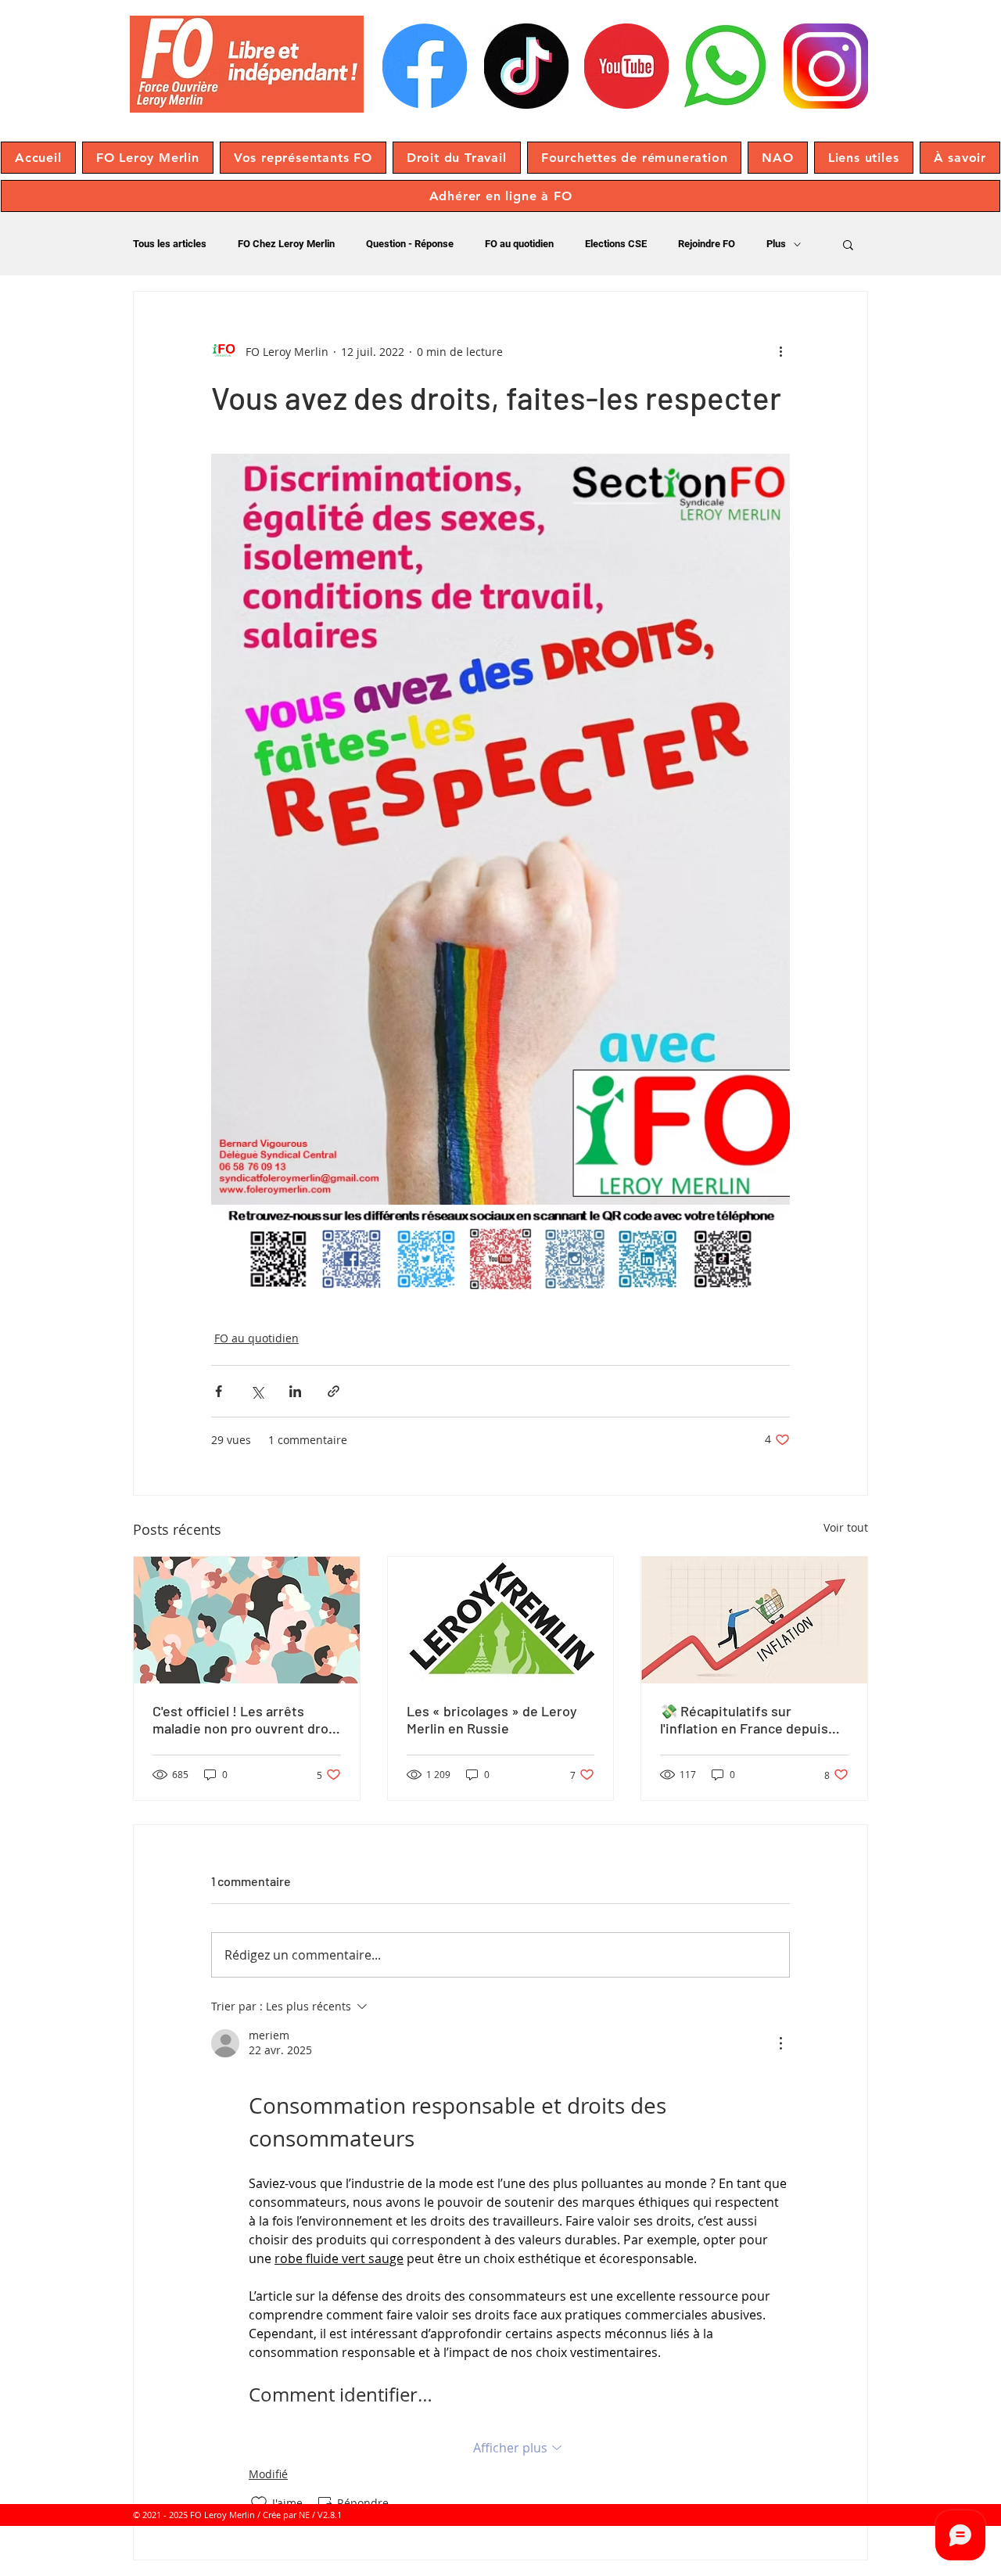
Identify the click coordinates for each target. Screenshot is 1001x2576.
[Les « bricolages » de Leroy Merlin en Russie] (501, 1620)
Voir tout (846, 1527)
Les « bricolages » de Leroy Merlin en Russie (492, 1719)
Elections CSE (616, 244)
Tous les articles (170, 244)
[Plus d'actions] (780, 351)
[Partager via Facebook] (219, 1391)
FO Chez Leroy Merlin (286, 244)
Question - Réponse (410, 244)
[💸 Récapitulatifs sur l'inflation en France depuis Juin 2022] (754, 1620)
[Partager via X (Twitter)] (257, 1391)
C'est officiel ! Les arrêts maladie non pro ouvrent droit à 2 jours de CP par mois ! (245, 1719)
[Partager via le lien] (334, 1391)
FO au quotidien (519, 244)
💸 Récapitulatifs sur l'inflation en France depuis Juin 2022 (744, 1719)
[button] (148, 158)
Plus (776, 244)
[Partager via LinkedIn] (295, 1391)
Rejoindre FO (707, 244)
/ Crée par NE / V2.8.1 (300, 2515)
